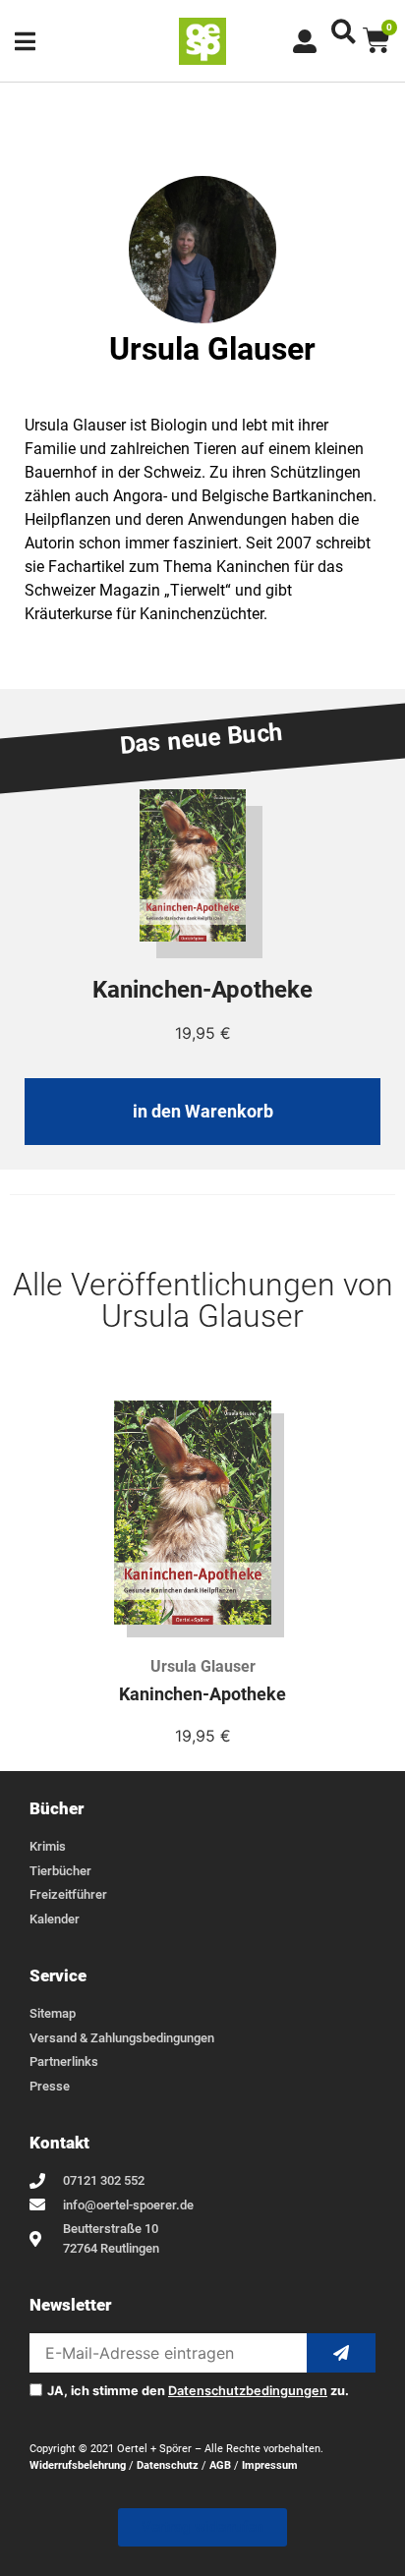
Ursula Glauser (203, 1666)
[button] (344, 31)
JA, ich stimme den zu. (198, 2392)
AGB (220, 2465)
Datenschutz (168, 2465)
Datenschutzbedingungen (248, 2391)
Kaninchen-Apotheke (202, 1694)
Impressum (270, 2465)
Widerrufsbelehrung (78, 2465)
